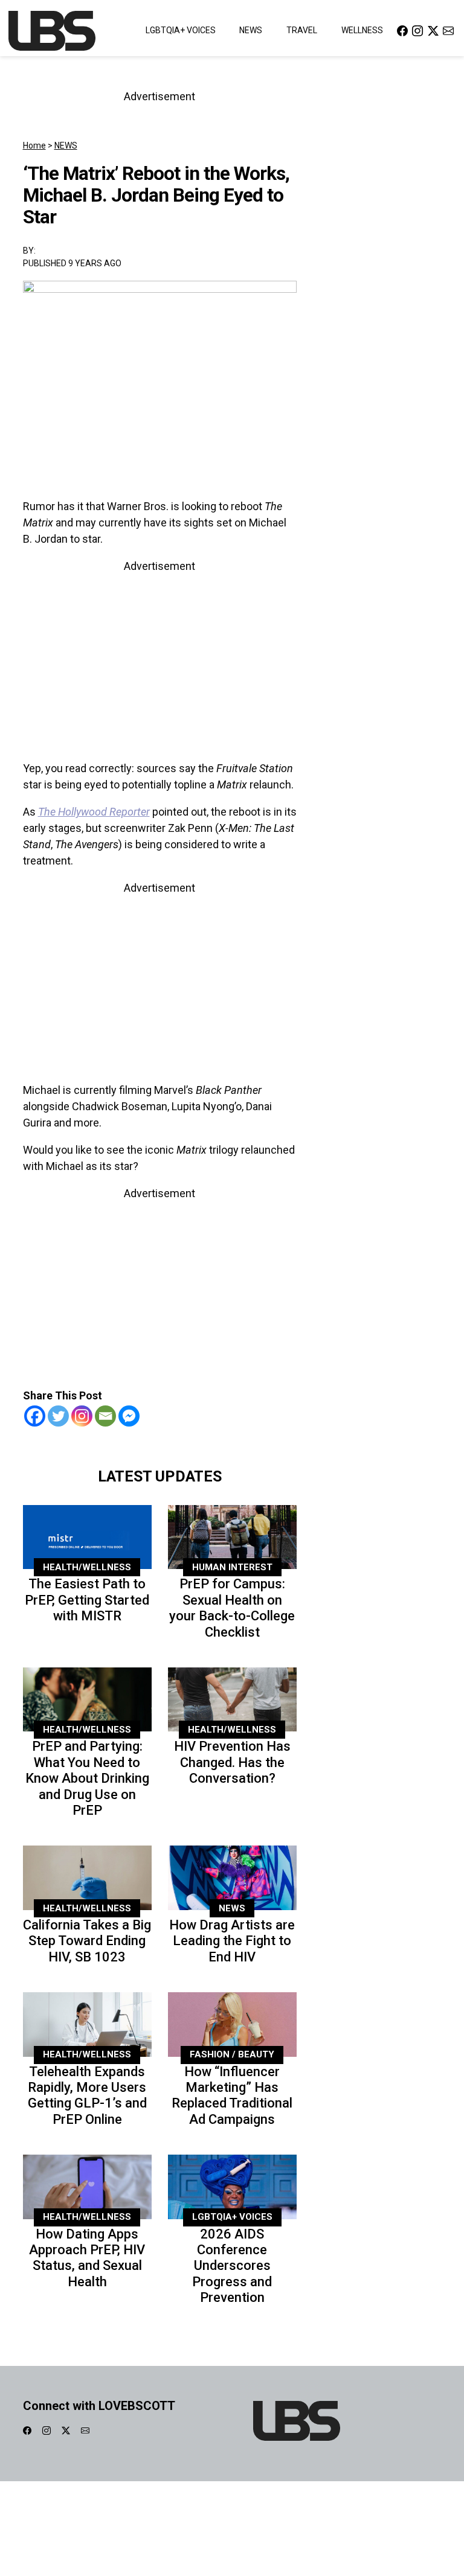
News (251, 30)
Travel (302, 30)
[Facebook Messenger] (129, 1416)
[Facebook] (35, 1416)
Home (34, 145)
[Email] (105, 1416)
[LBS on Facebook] (402, 30)
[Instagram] (82, 1416)
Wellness (362, 30)
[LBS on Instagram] (417, 30)
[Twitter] (58, 1416)
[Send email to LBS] (448, 30)
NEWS (66, 145)
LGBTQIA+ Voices (181, 30)
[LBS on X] (433, 30)
